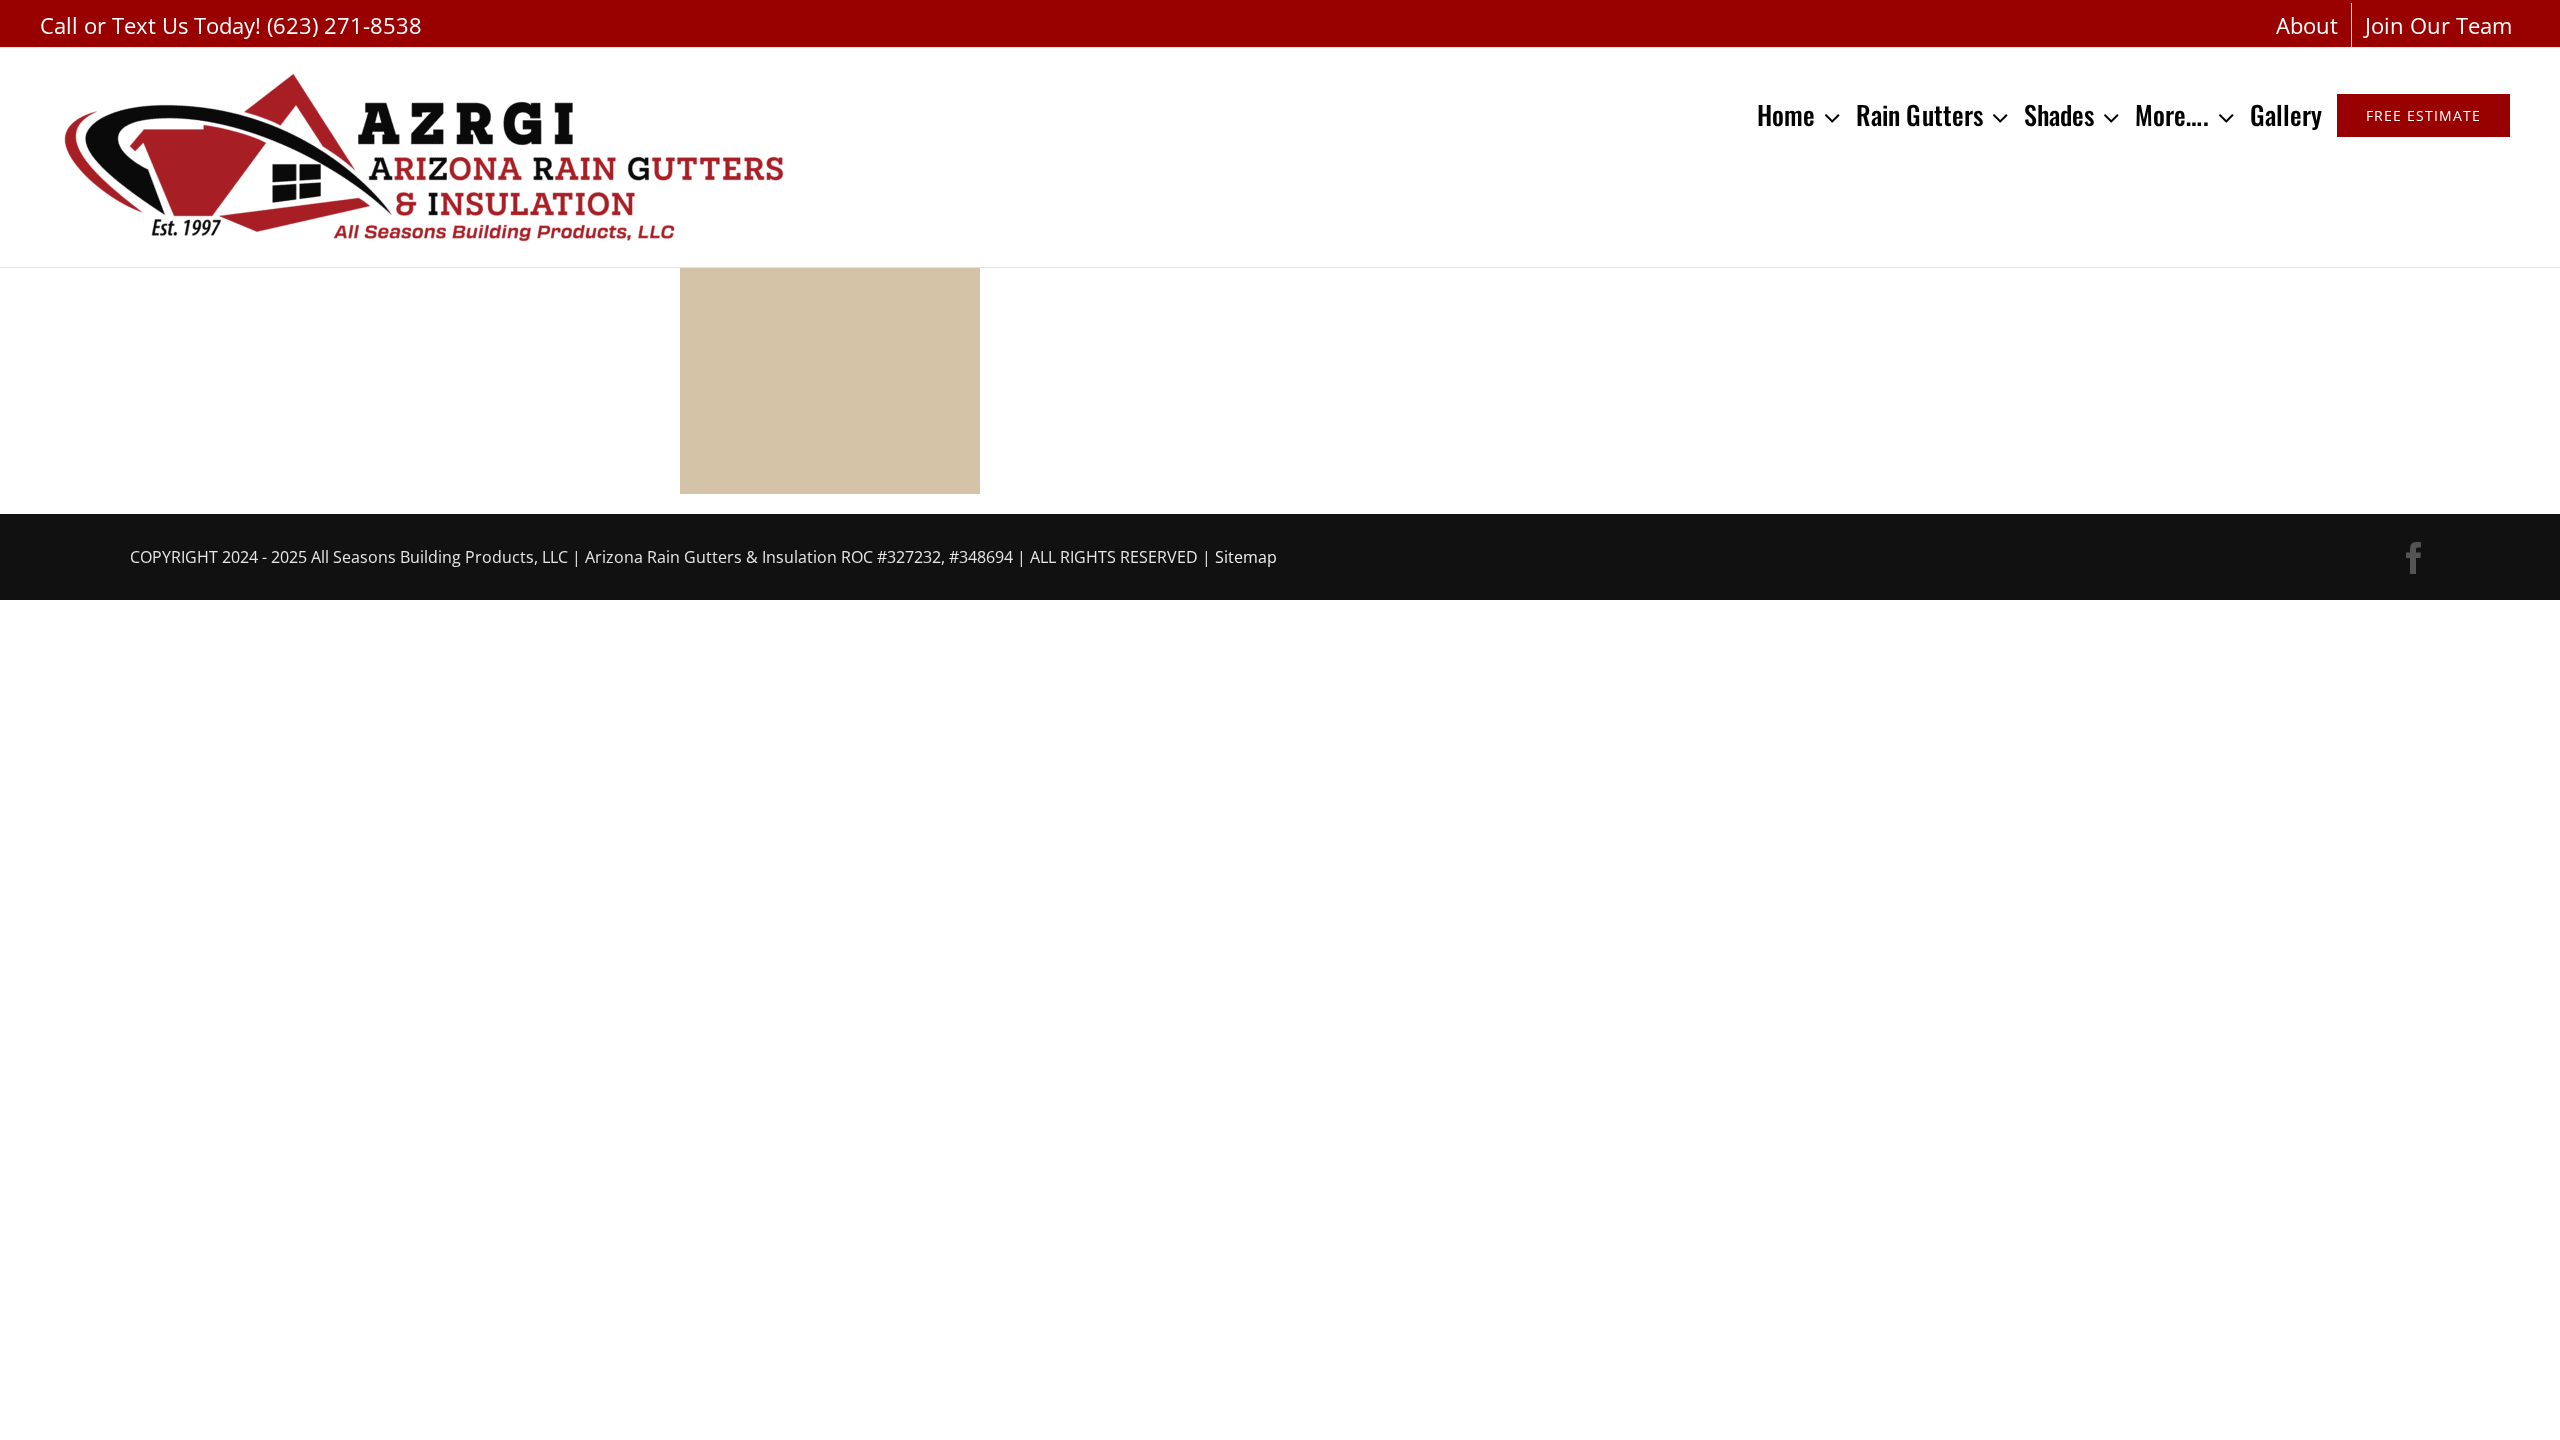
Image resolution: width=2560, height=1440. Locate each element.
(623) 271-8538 (344, 25)
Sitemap (1246, 557)
